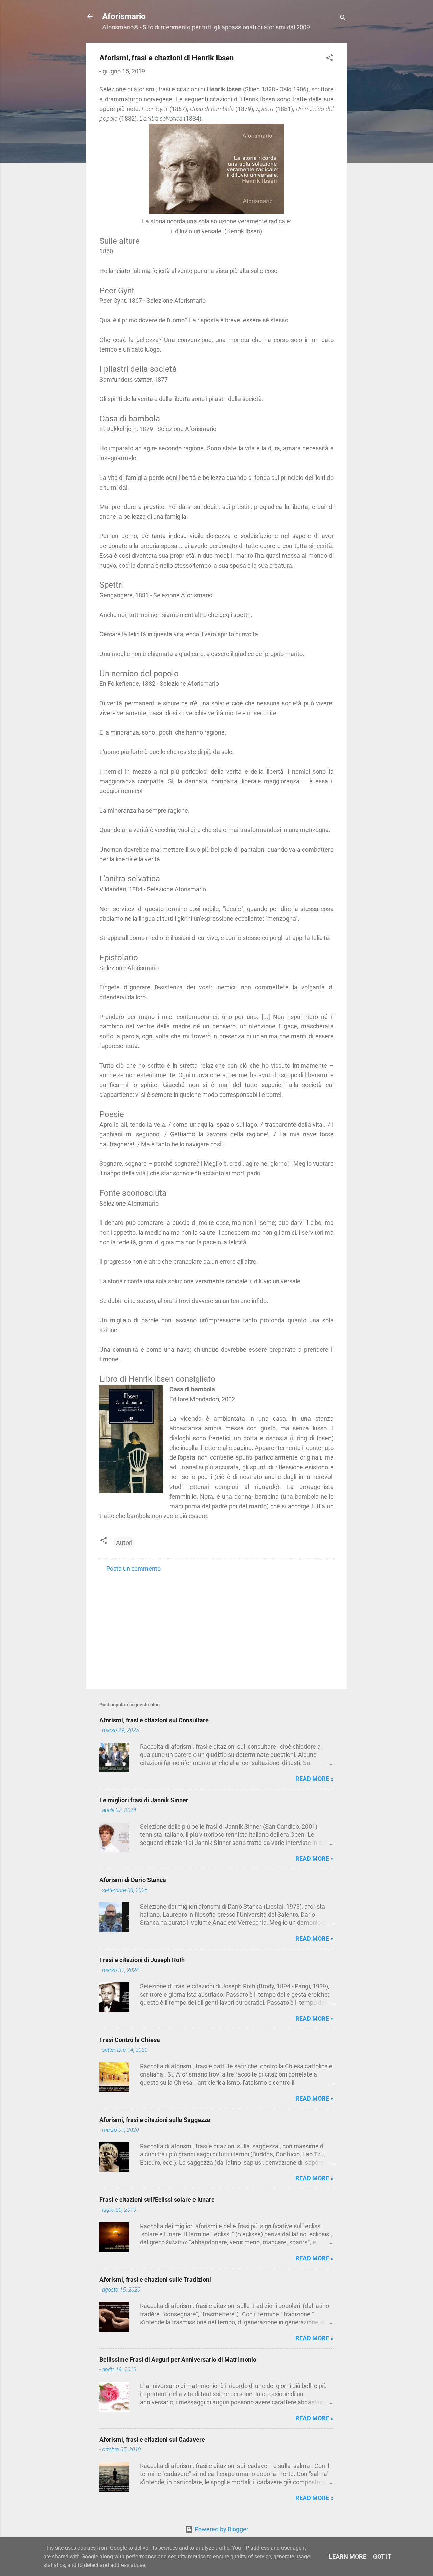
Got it (382, 2557)
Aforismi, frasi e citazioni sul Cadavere (152, 2439)
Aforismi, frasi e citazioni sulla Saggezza (155, 2120)
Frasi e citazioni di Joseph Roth (142, 1960)
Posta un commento (133, 1568)
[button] (329, 59)
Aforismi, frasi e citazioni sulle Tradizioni (155, 2280)
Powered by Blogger (221, 2529)
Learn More (348, 2557)
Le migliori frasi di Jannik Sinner (144, 1800)
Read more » (314, 1779)
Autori (124, 1543)
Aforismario (124, 16)
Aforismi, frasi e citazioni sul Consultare (154, 1720)
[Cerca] (343, 18)
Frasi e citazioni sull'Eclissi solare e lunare (157, 2200)
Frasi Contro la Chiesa (130, 2040)
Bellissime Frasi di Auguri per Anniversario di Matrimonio (178, 2359)
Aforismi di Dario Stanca (133, 1880)
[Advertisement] (216, 1626)
